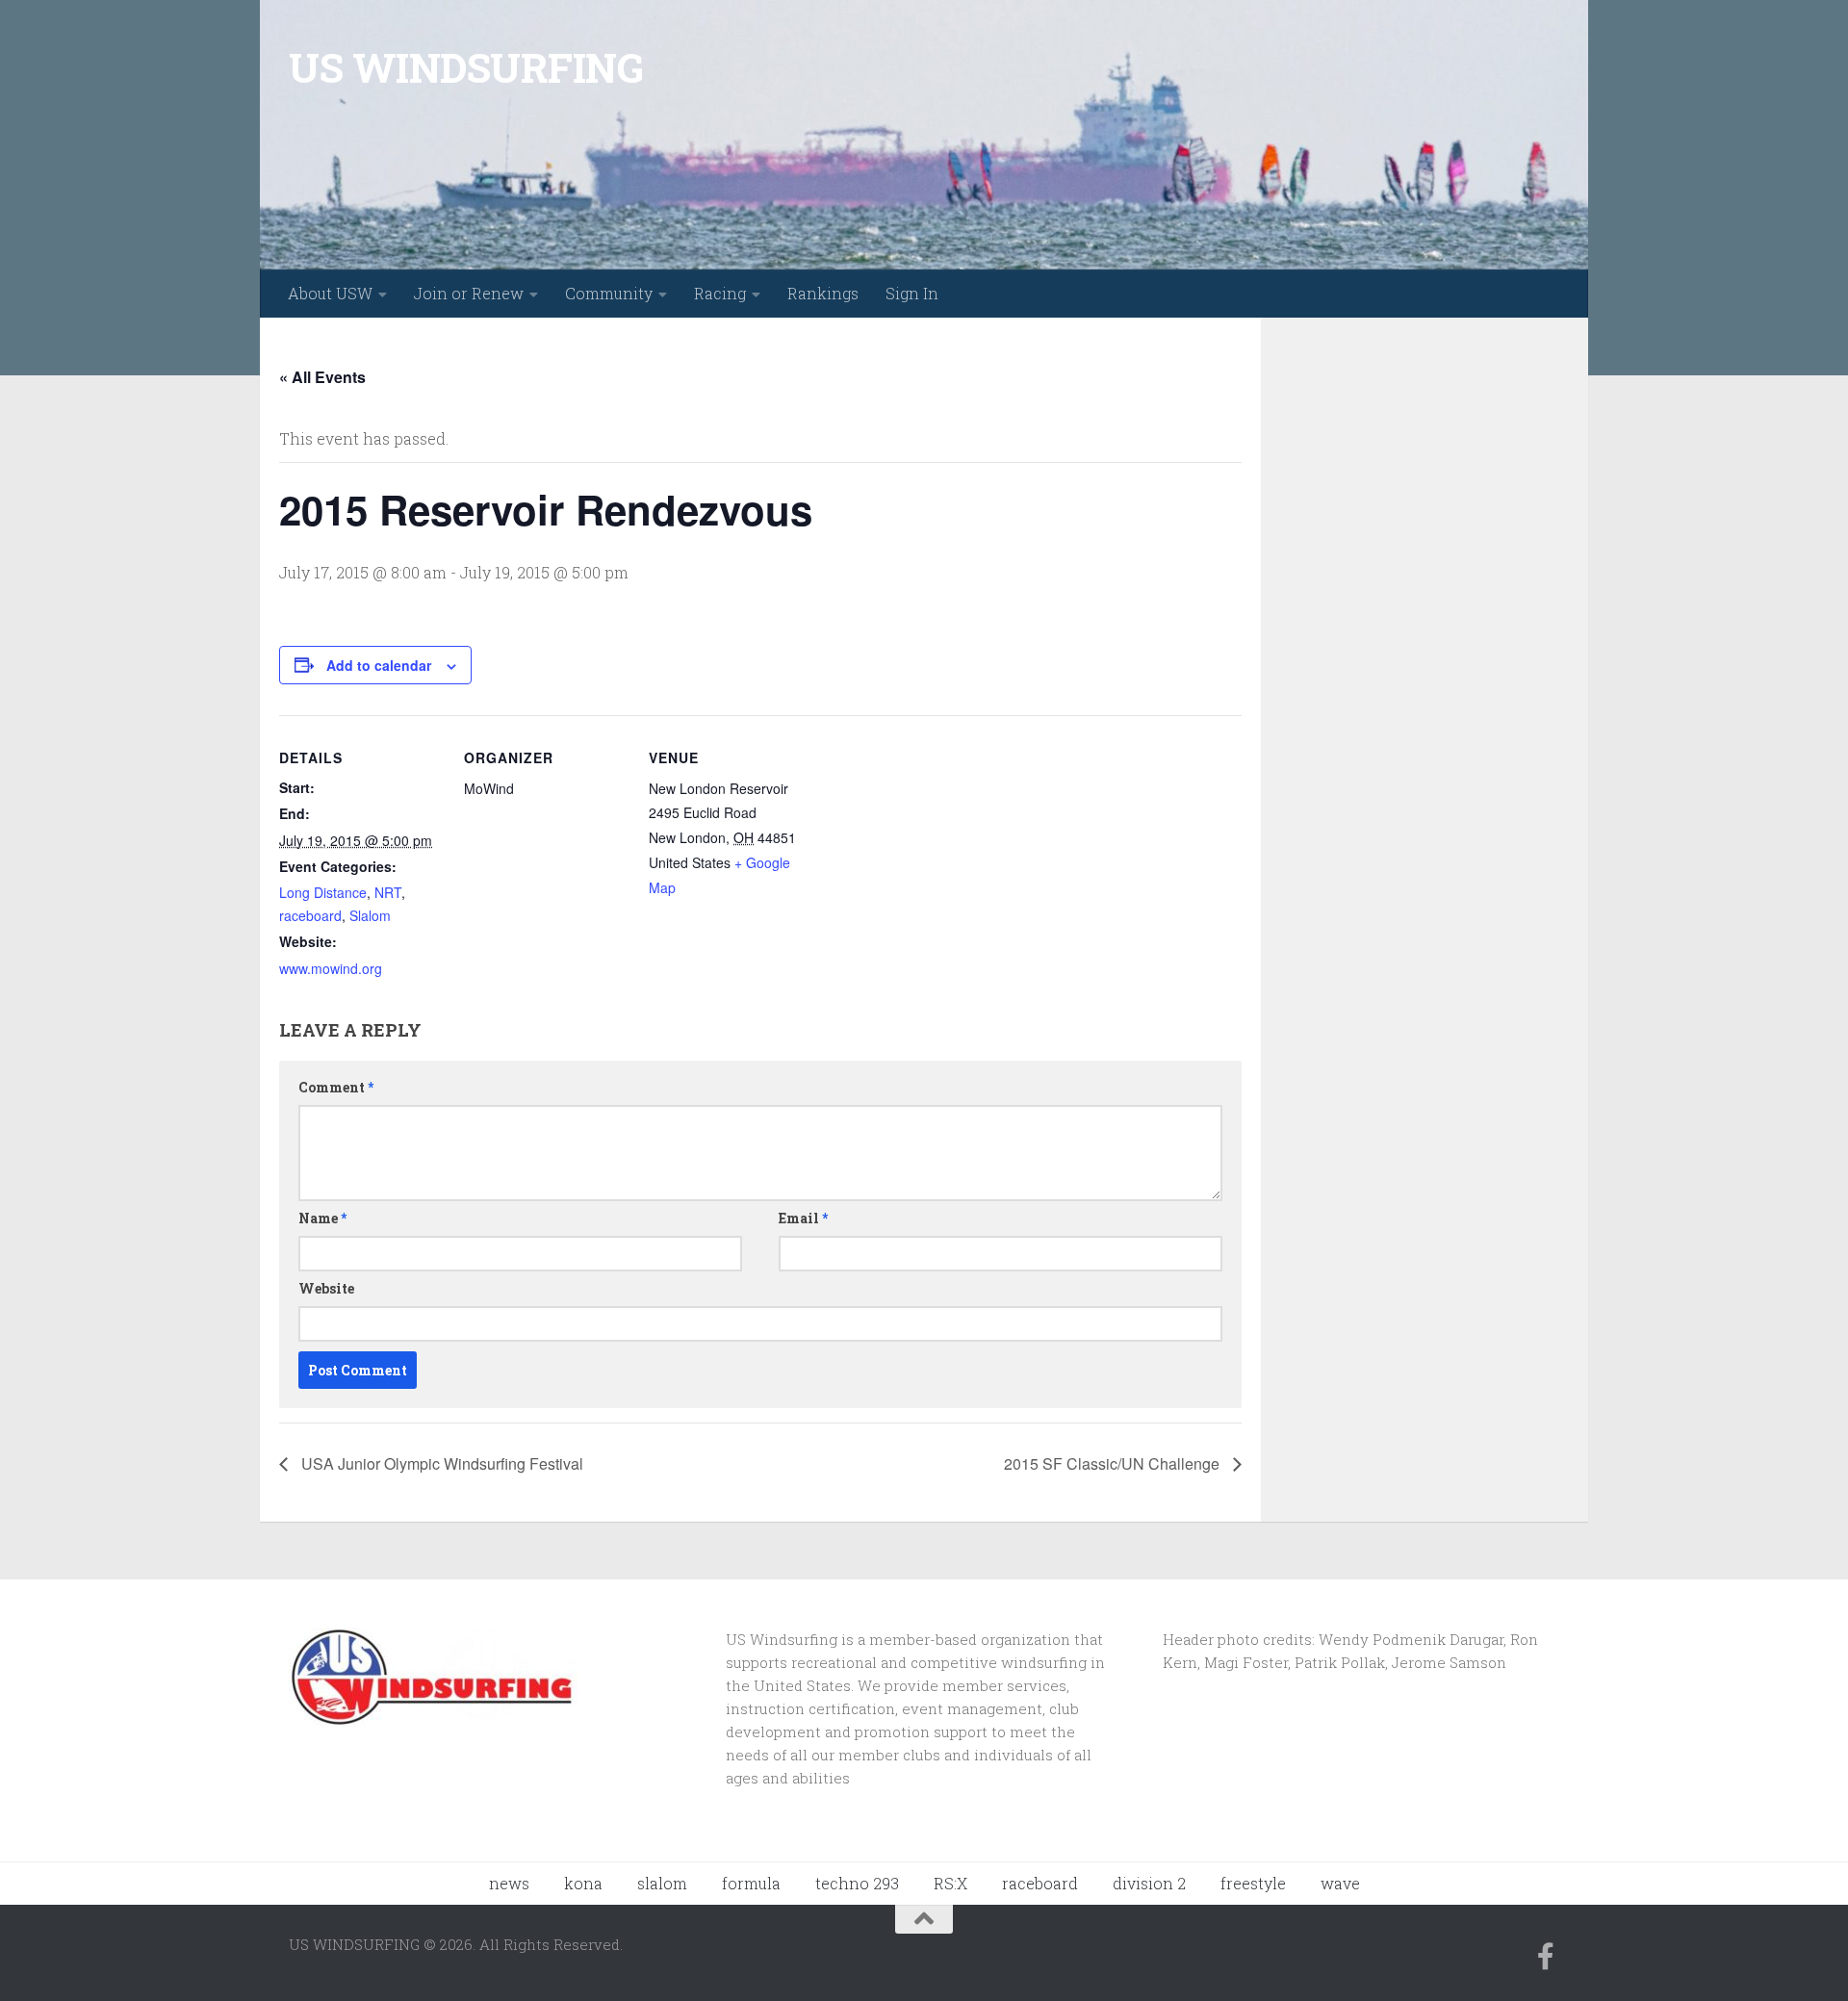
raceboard (310, 915)
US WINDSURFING (466, 67)
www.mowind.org (331, 968)
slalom (662, 1883)
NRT (388, 892)
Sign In (912, 293)
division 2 (1149, 1883)
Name (322, 1218)
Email (803, 1218)
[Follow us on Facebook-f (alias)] (1546, 1957)
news (509, 1883)
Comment (336, 1087)
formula (751, 1883)
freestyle (1253, 1883)
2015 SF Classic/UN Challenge (1114, 1463)
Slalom (370, 915)
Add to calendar (379, 665)
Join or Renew (469, 293)
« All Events (322, 377)
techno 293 (857, 1883)
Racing (720, 293)
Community (609, 293)
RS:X (950, 1883)
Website (326, 1288)
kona (583, 1883)
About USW (330, 293)
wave (1340, 1883)
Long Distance (323, 892)
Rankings (823, 293)
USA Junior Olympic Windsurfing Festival (440, 1463)
